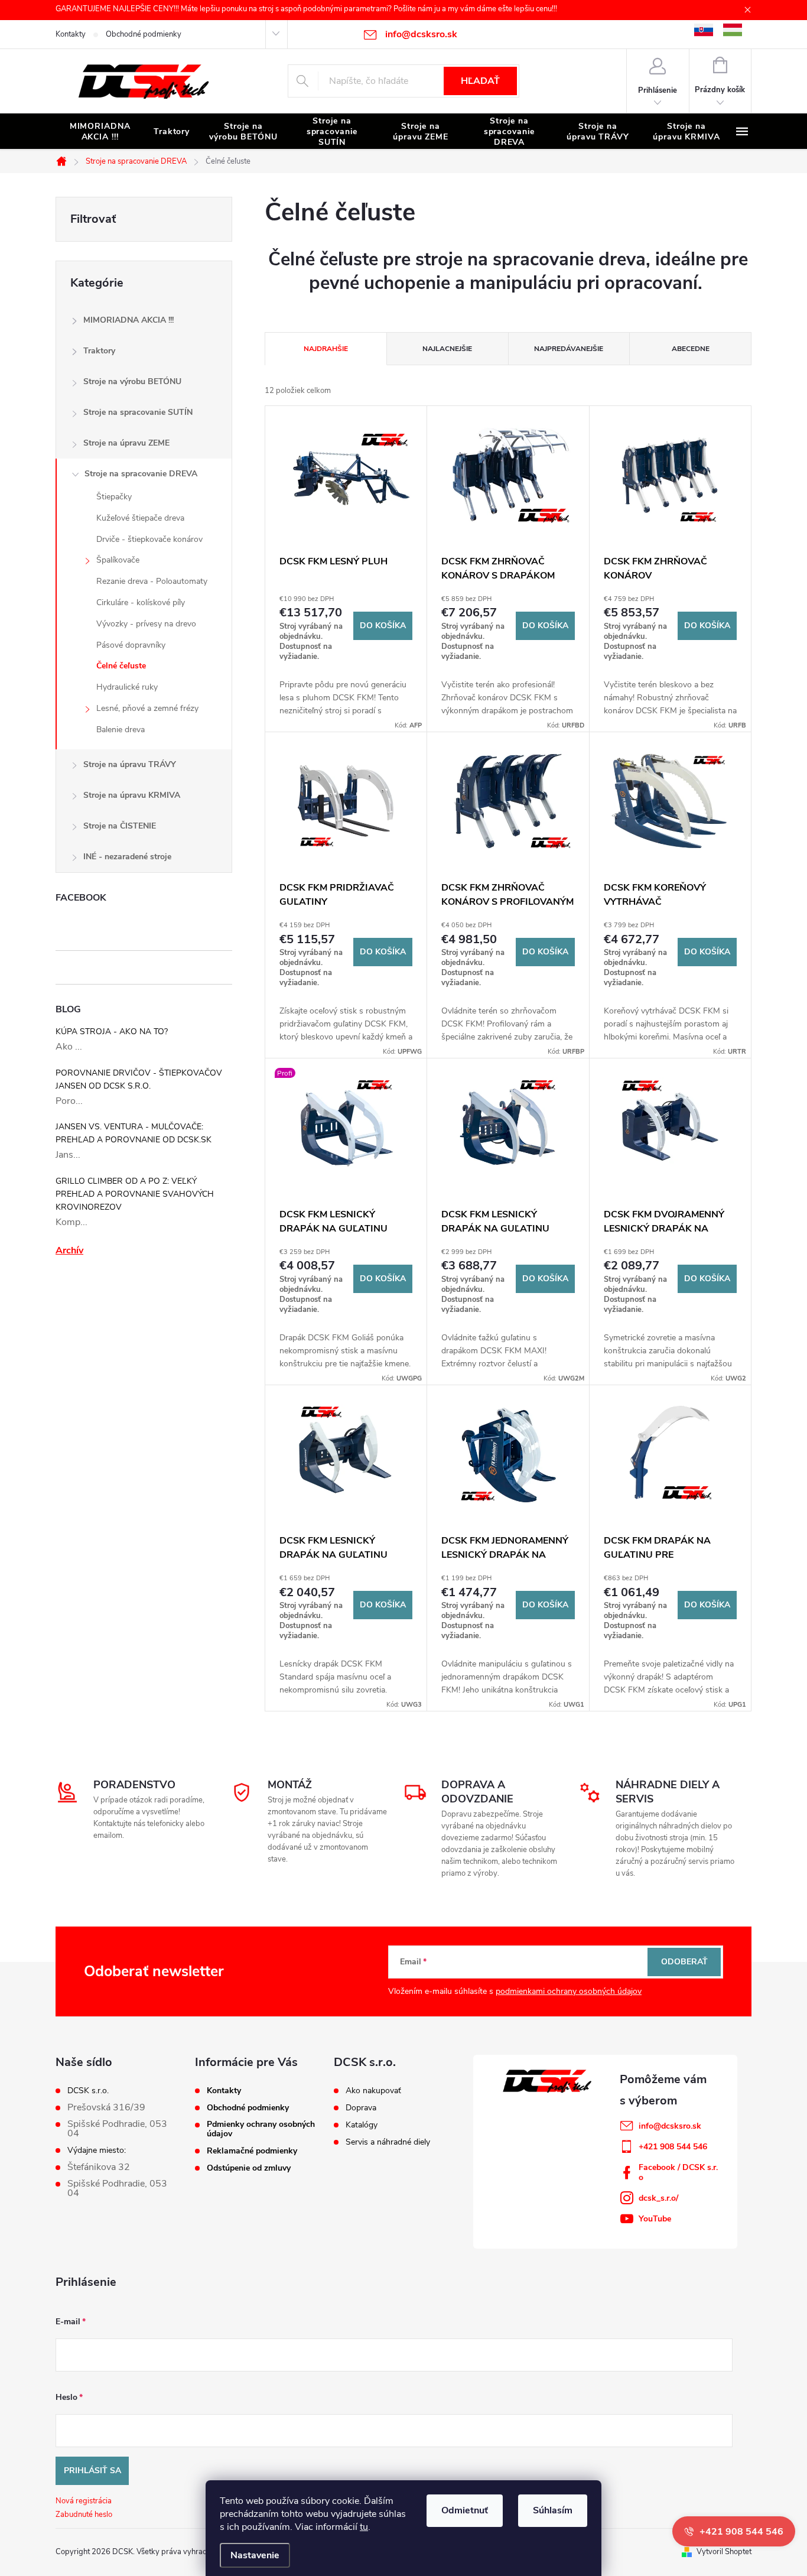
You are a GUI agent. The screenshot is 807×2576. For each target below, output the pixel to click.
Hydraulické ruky (127, 687)
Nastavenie (255, 2555)
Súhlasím (553, 2510)
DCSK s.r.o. (88, 2091)
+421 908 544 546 (673, 2147)
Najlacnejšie (447, 349)
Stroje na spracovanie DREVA (141, 474)
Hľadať (480, 81)
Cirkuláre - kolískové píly (141, 602)
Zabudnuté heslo (84, 2515)
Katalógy (362, 2125)
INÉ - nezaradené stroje (127, 857)
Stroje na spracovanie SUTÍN (138, 412)
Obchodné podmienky (144, 34)
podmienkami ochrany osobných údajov (569, 1991)
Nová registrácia (84, 2501)
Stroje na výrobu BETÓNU (132, 381)
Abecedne (691, 349)
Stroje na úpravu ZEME (126, 443)
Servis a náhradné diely (388, 2142)
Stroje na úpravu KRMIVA (132, 795)
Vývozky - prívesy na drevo (146, 624)
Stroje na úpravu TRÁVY (130, 764)
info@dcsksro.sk (670, 2126)
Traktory (99, 351)
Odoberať (684, 1962)
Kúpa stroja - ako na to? (112, 1032)
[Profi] (346, 1127)
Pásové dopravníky (131, 645)
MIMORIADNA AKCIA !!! (128, 320)
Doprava (361, 2108)
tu (364, 2527)
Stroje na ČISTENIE (120, 826)
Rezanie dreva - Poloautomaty (152, 581)
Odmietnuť (465, 2510)
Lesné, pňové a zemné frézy (147, 708)
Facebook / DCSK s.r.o (678, 2172)
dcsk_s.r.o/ (658, 2198)
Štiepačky (114, 497)
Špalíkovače (118, 560)
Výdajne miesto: (97, 2151)
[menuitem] (100, 132)
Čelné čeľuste (121, 666)
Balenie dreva (121, 730)
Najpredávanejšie (569, 349)
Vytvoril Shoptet (724, 2552)
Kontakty (71, 34)
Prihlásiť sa (92, 2471)
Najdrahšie (326, 349)
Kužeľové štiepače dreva (140, 518)
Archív (69, 1250)
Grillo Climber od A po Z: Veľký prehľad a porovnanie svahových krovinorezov (135, 1194)
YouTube (655, 2219)
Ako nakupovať (373, 2091)
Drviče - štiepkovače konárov (149, 539)
